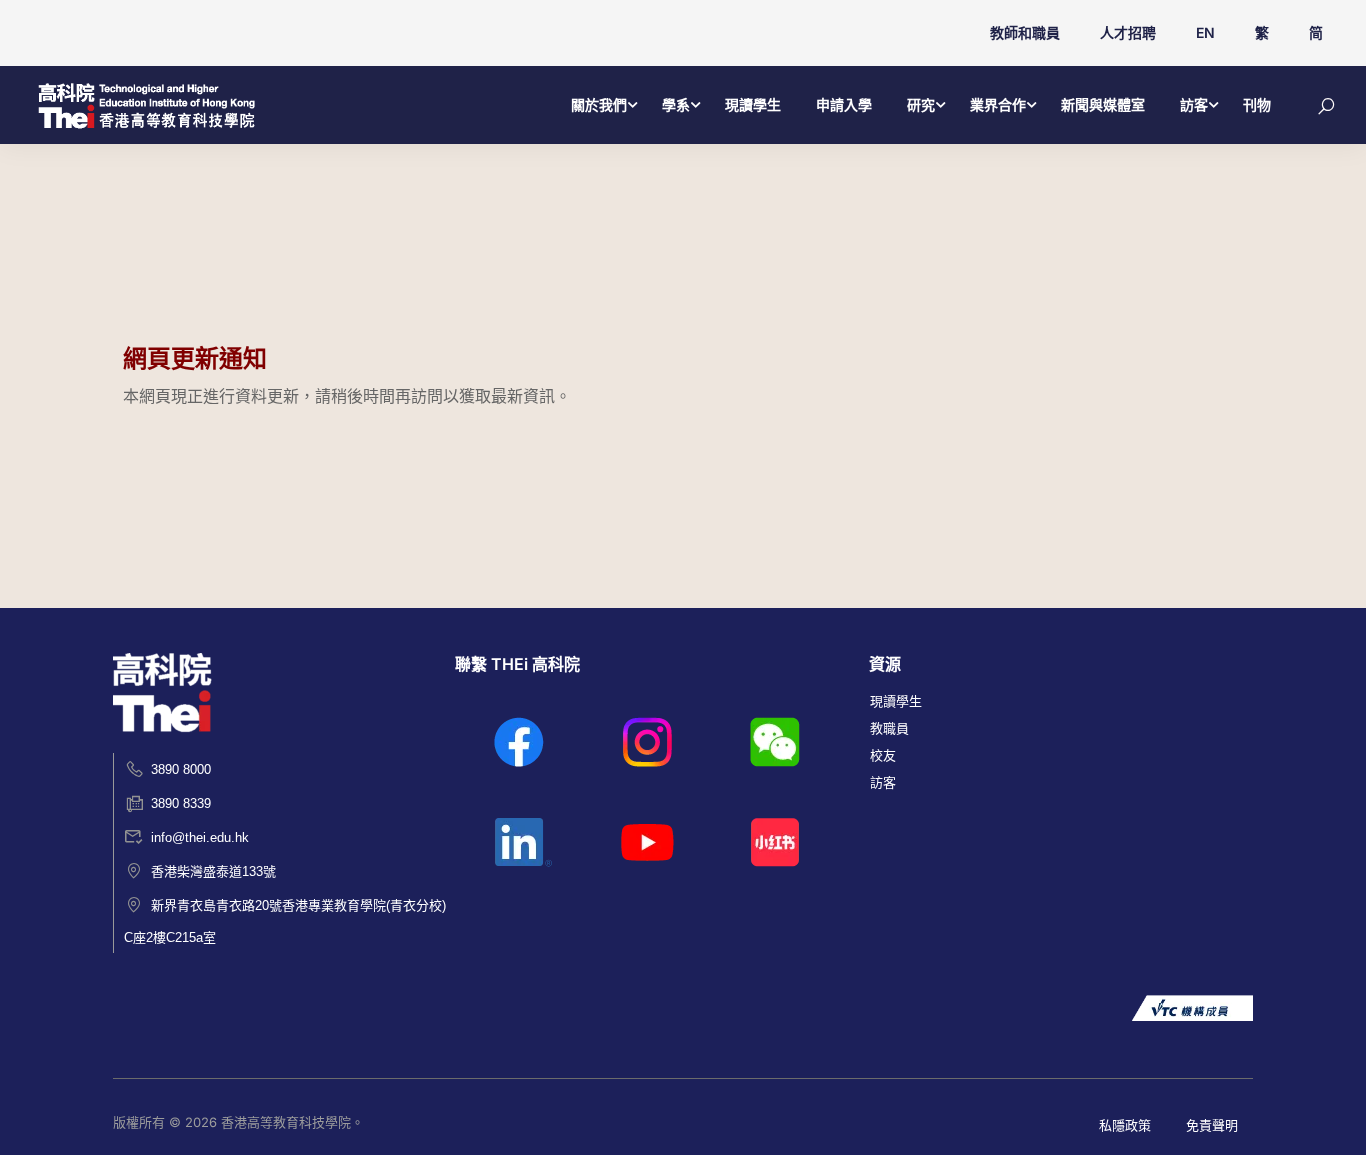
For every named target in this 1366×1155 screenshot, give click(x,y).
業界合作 (998, 104)
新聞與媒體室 (1103, 104)
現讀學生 (753, 104)
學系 (676, 104)
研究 (921, 104)
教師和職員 (1025, 32)
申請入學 (844, 104)
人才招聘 (1128, 32)
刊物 (1257, 104)
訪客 (1194, 104)
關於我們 (599, 104)
